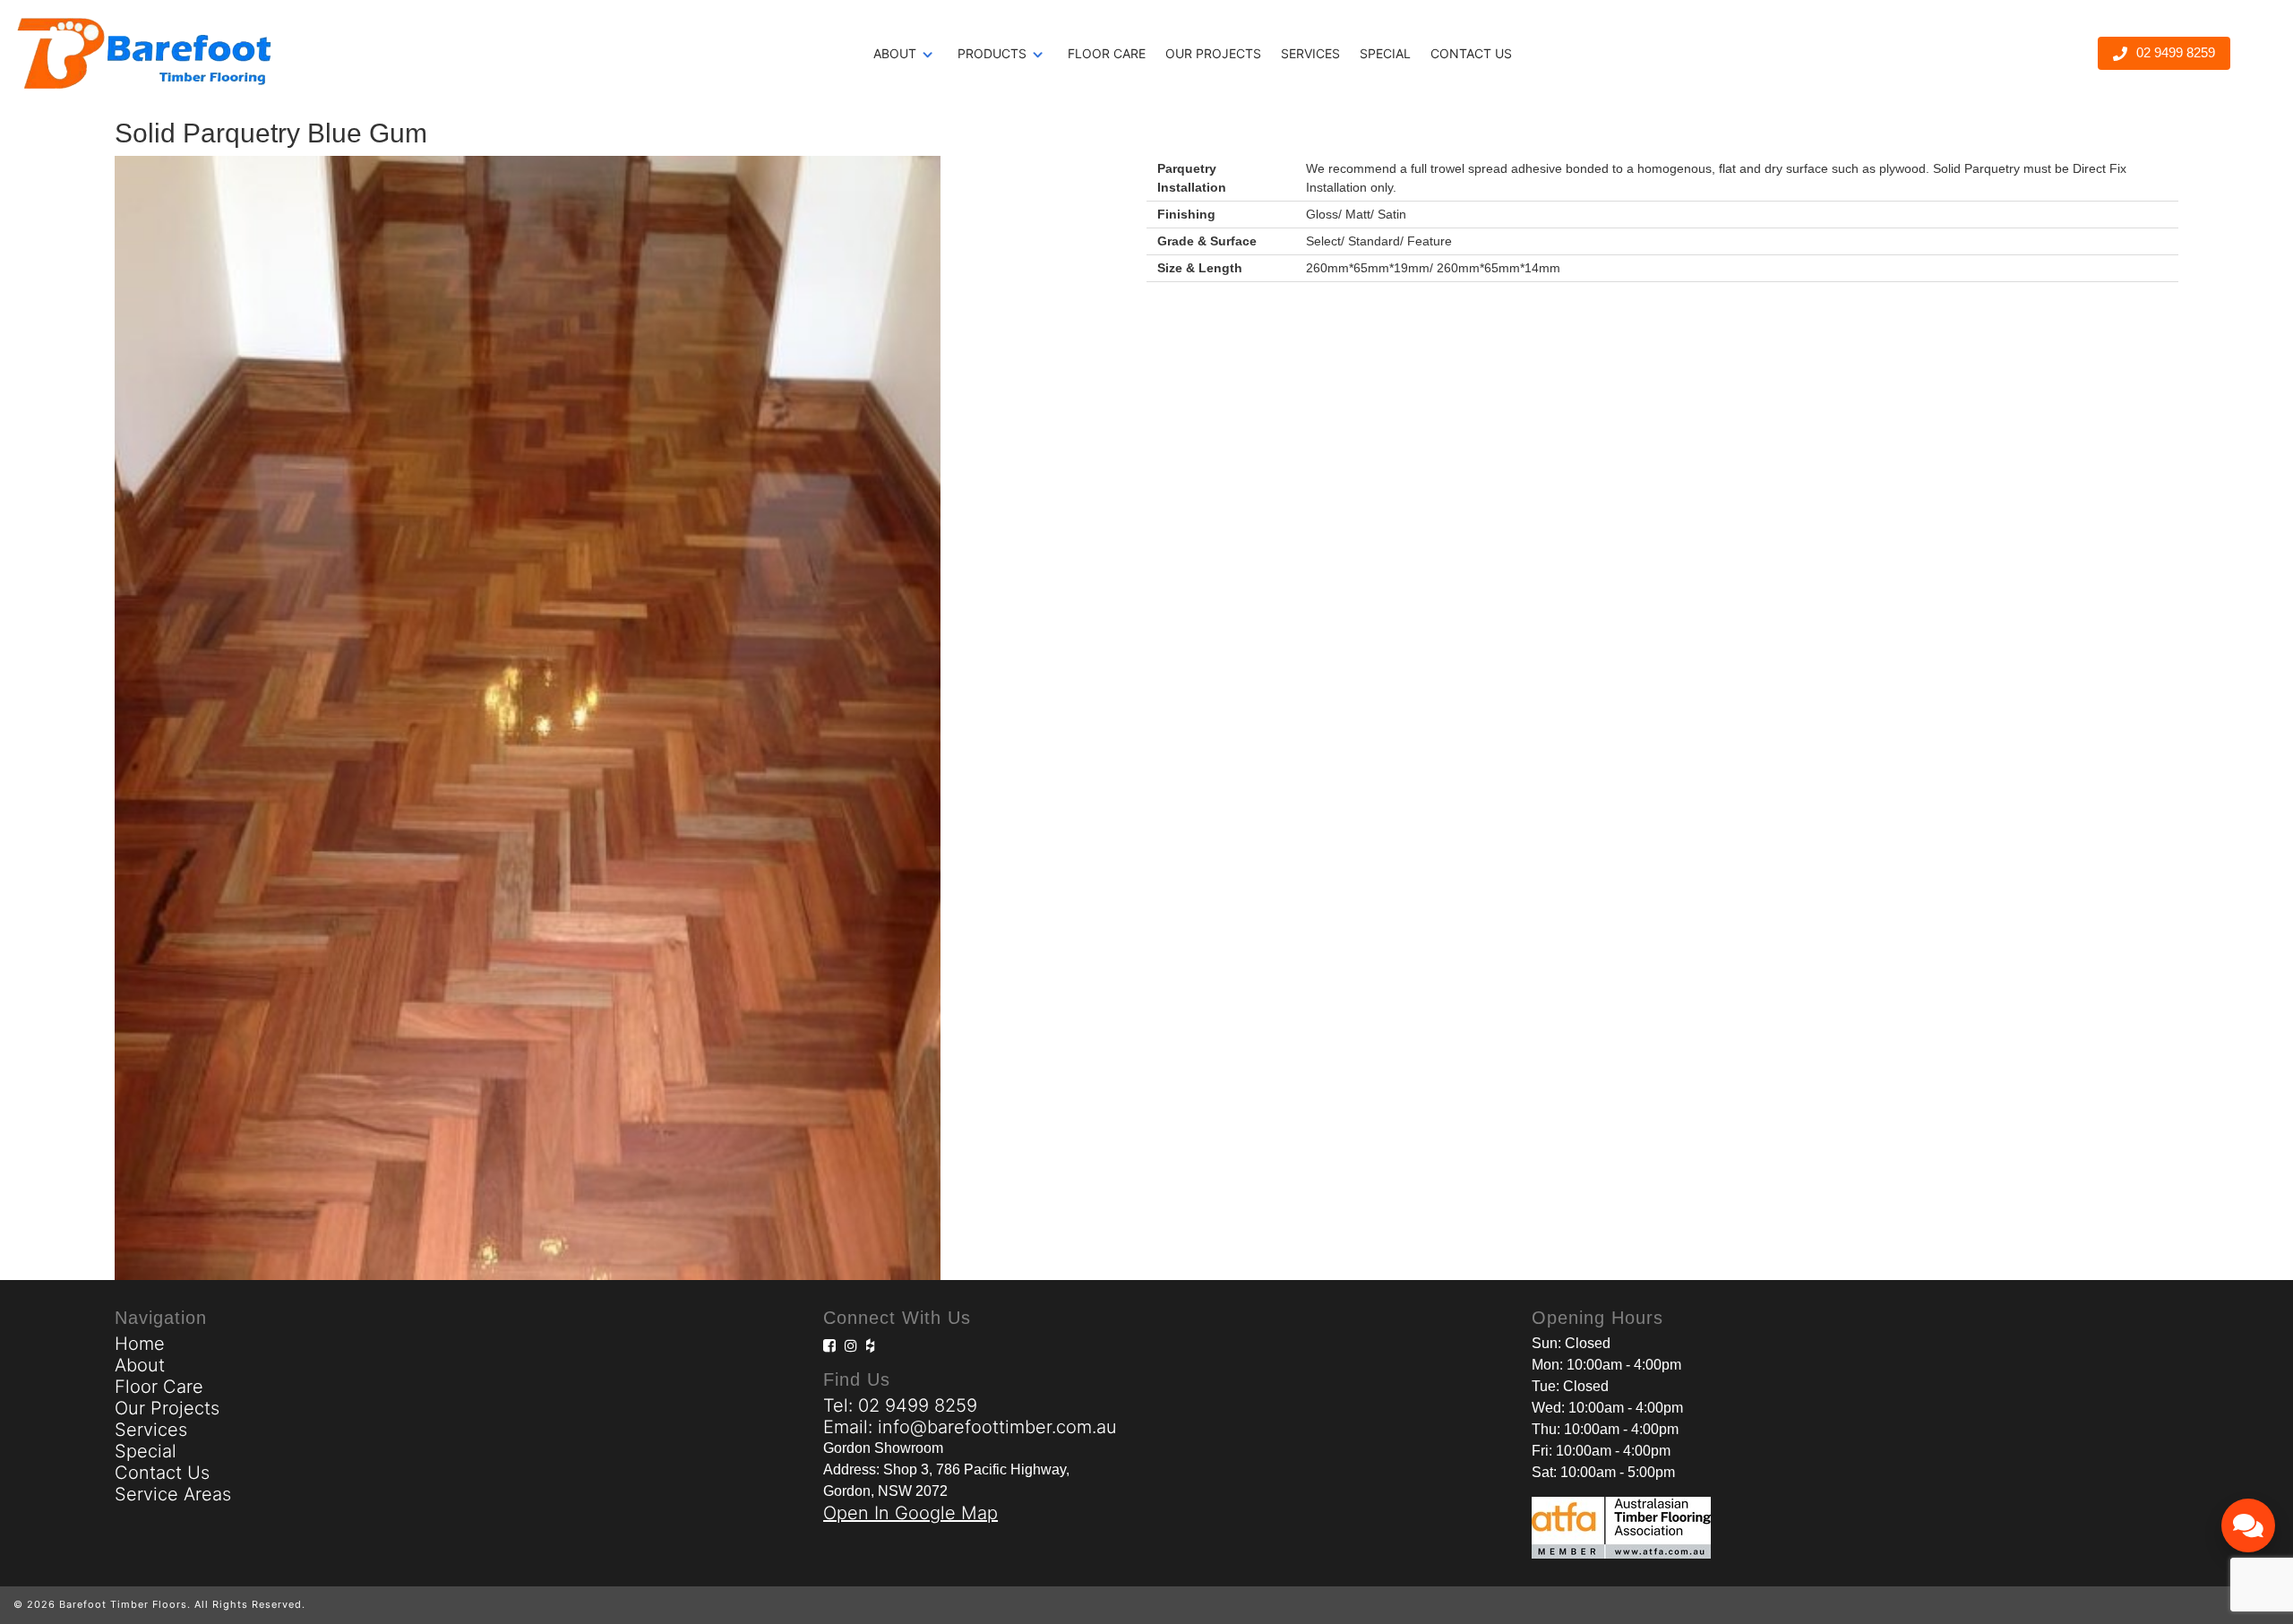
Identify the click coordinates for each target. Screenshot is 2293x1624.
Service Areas (173, 1494)
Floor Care (1107, 53)
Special (1385, 53)
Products (992, 53)
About (895, 53)
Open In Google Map (910, 1513)
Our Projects (167, 1408)
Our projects (1213, 53)
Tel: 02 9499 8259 (900, 1405)
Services (1310, 53)
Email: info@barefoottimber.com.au (970, 1427)
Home (140, 1344)
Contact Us (1471, 53)
